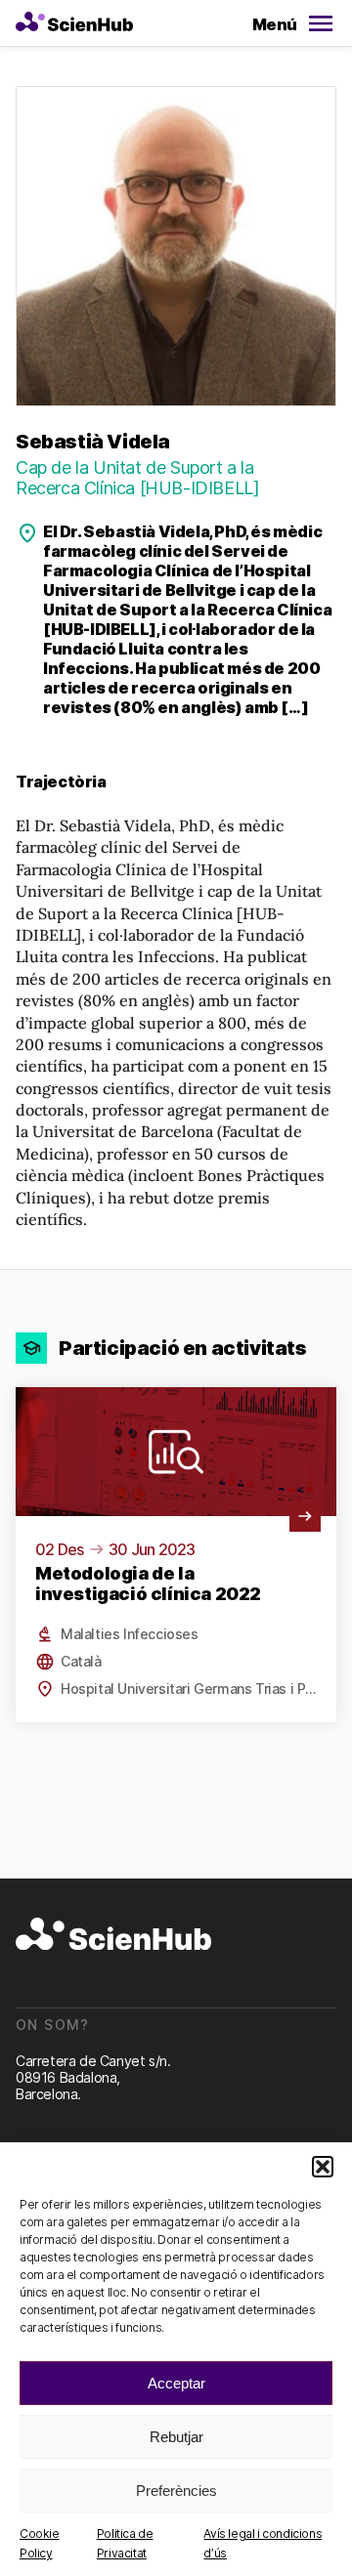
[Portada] (74, 23)
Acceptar (176, 2383)
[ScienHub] (113, 1935)
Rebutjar (176, 2437)
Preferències (176, 2491)
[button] (323, 2167)
